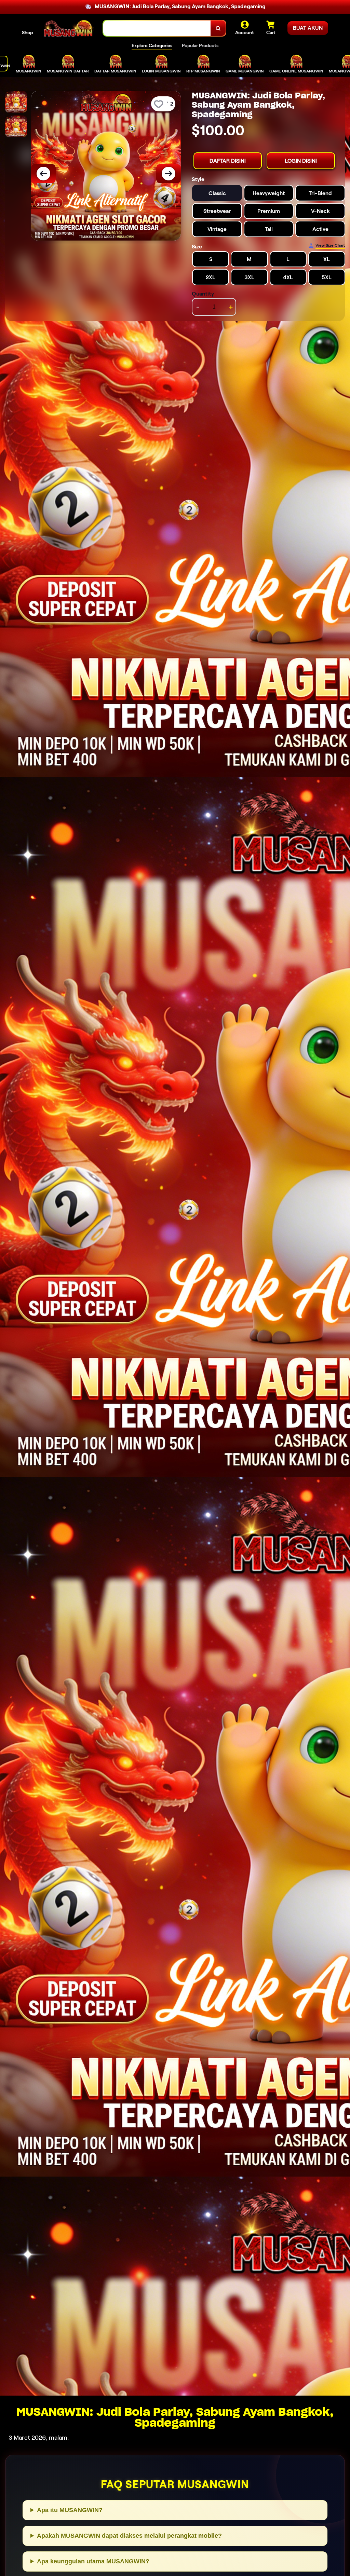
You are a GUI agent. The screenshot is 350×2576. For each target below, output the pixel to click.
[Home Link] (68, 28)
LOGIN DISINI (301, 161)
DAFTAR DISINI (228, 161)
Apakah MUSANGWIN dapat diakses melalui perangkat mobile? (129, 2536)
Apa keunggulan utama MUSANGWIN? (93, 2561)
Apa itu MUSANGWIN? (70, 2510)
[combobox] (157, 28)
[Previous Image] (43, 174)
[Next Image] (169, 174)
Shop (27, 32)
